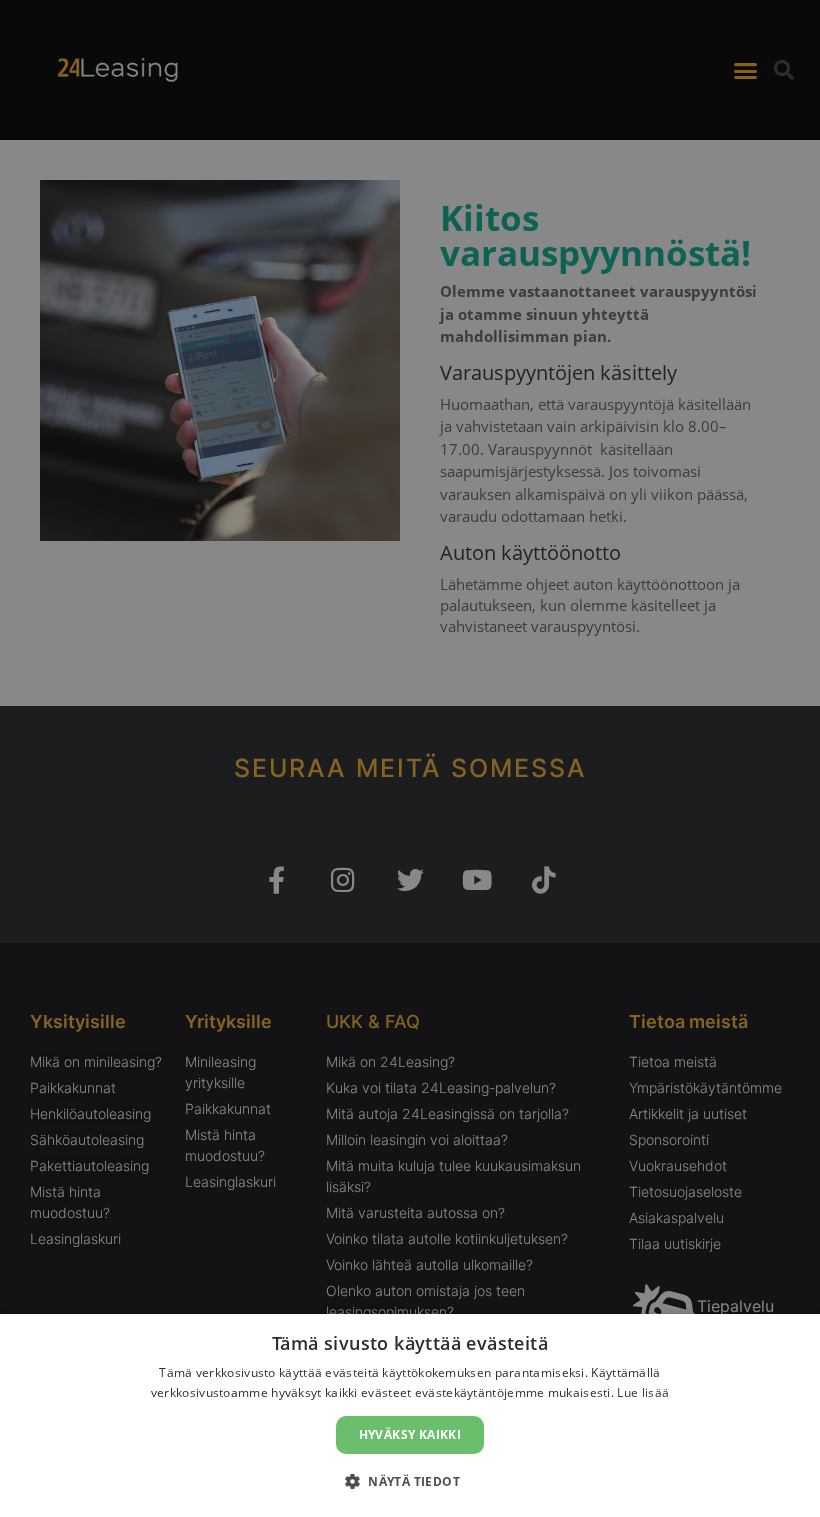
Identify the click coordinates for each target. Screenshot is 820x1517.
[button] (410, 1481)
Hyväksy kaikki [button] (410, 1434)
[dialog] (410, 1415)
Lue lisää (643, 1392)
